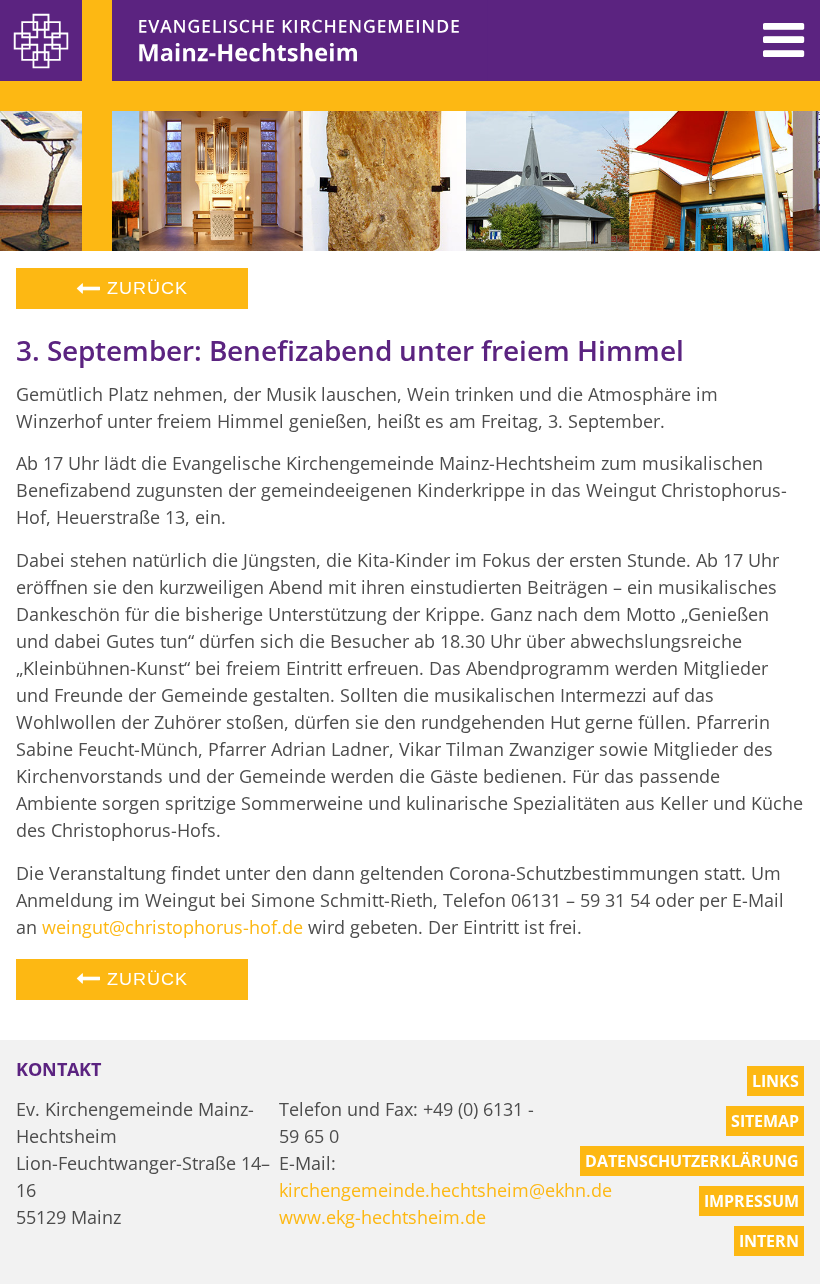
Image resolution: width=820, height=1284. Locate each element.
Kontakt (58, 1069)
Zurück (144, 288)
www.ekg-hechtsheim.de (382, 1217)
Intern (769, 1241)
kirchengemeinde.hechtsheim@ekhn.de (445, 1190)
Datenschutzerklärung (692, 1161)
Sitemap (765, 1121)
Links (775, 1081)
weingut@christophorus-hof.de (172, 927)
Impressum (751, 1201)
